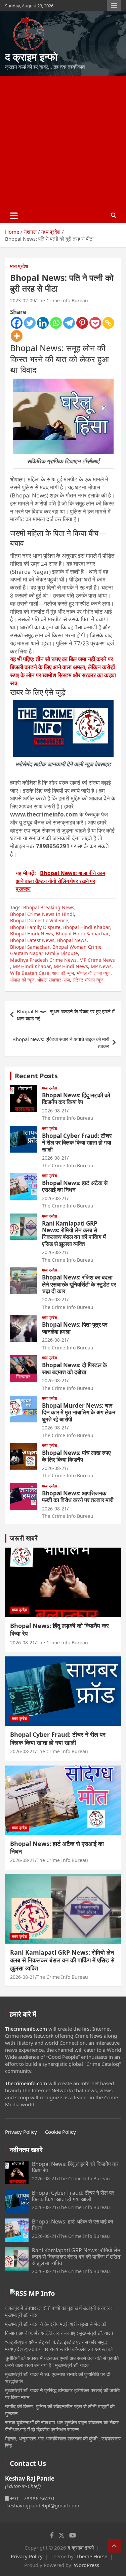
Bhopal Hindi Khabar (87, 927)
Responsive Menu (114, 6)
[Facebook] (17, 323)
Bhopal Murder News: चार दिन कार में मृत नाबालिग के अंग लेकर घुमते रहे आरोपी (79, 1412)
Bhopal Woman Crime (77, 947)
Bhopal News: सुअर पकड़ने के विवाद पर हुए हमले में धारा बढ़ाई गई (66, 1015)
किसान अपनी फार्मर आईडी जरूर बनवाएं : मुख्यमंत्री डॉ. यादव (59, 2333)
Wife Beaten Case (30, 973)
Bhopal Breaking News (49, 907)
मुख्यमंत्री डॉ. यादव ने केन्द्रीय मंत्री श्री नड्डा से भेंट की (56, 2324)
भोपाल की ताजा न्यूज (94, 973)
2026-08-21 (54, 1111)
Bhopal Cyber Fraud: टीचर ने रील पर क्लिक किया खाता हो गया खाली (77, 1143)
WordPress (87, 2565)
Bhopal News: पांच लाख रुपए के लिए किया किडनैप (76, 1456)
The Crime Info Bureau (62, 300)
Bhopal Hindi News (32, 933)
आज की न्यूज (63, 973)
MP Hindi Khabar (32, 966)
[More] (17, 336)
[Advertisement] (63, 142)
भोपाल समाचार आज (54, 980)
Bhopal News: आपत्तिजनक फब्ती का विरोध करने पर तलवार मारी (78, 1497)
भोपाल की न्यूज (22, 980)
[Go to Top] (114, 2546)
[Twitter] (30, 323)
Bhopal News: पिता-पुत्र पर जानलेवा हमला (75, 1328)
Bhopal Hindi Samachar (82, 933)
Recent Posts (36, 1076)
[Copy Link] (108, 323)
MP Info (42, 2293)
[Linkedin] (43, 323)
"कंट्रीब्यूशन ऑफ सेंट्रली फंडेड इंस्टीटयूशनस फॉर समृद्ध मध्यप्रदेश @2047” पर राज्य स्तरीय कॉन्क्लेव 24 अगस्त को (59, 2346)
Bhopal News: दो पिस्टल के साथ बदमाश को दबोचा (75, 1368)
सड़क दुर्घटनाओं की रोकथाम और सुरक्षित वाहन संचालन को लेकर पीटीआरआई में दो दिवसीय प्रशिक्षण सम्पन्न (62, 2426)
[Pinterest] (82, 323)
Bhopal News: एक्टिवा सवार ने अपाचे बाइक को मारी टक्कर (61, 1043)
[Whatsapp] (56, 323)
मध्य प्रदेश (19, 266)
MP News (101, 966)
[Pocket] (95, 323)
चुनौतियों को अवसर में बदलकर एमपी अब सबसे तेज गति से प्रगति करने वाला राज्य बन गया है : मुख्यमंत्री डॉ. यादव (62, 2362)
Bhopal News (72, 940)
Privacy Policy (21, 2132)
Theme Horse (92, 2556)
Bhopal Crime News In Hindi (42, 914)
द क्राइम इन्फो (31, 57)
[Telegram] (69, 323)
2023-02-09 (23, 300)
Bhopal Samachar (30, 947)
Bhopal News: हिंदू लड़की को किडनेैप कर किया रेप (76, 1099)
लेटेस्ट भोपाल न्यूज (88, 980)
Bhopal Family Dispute (35, 927)
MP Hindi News (71, 966)
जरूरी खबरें (24, 1538)
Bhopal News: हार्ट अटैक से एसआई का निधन (75, 1186)
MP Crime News (97, 960)
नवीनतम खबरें (26, 2150)
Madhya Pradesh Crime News (43, 960)
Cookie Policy (60, 2132)
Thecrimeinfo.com (26, 2029)
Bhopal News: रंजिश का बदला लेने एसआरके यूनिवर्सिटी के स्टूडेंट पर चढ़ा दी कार (79, 1284)
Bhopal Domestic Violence (39, 920)
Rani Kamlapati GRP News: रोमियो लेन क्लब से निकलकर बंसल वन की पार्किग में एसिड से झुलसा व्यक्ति (74, 1234)
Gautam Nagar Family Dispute (44, 953)
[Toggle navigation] (14, 216)
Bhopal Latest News (32, 940)
